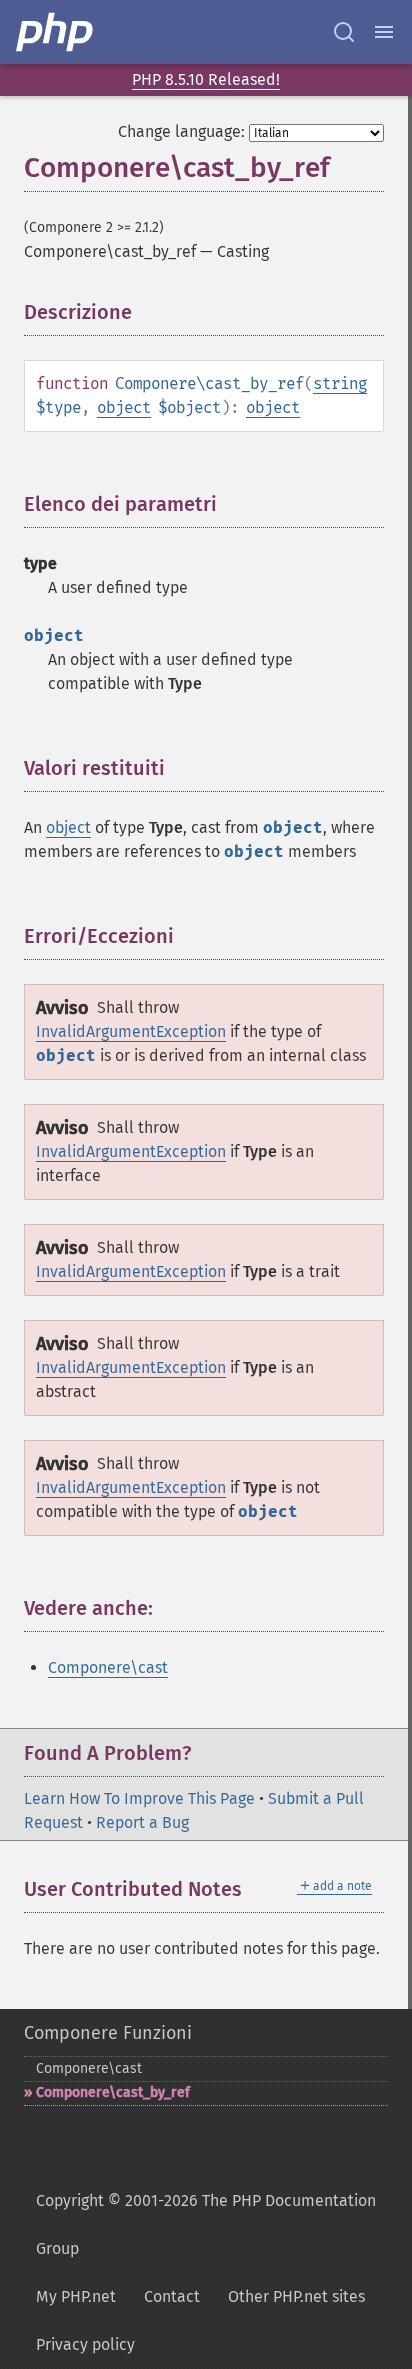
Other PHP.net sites (296, 2296)
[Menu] (384, 32)
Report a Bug (142, 1822)
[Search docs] (344, 32)
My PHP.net (76, 2296)
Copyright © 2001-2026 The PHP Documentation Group (206, 2224)
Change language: (181, 131)
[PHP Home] (56, 32)
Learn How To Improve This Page (139, 1798)
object (124, 407)
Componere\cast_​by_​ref (113, 2092)
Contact (172, 2296)
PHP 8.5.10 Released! (206, 79)
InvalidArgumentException (131, 1031)
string (340, 383)
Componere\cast (108, 1667)
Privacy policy (85, 2344)
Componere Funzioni (108, 2033)
